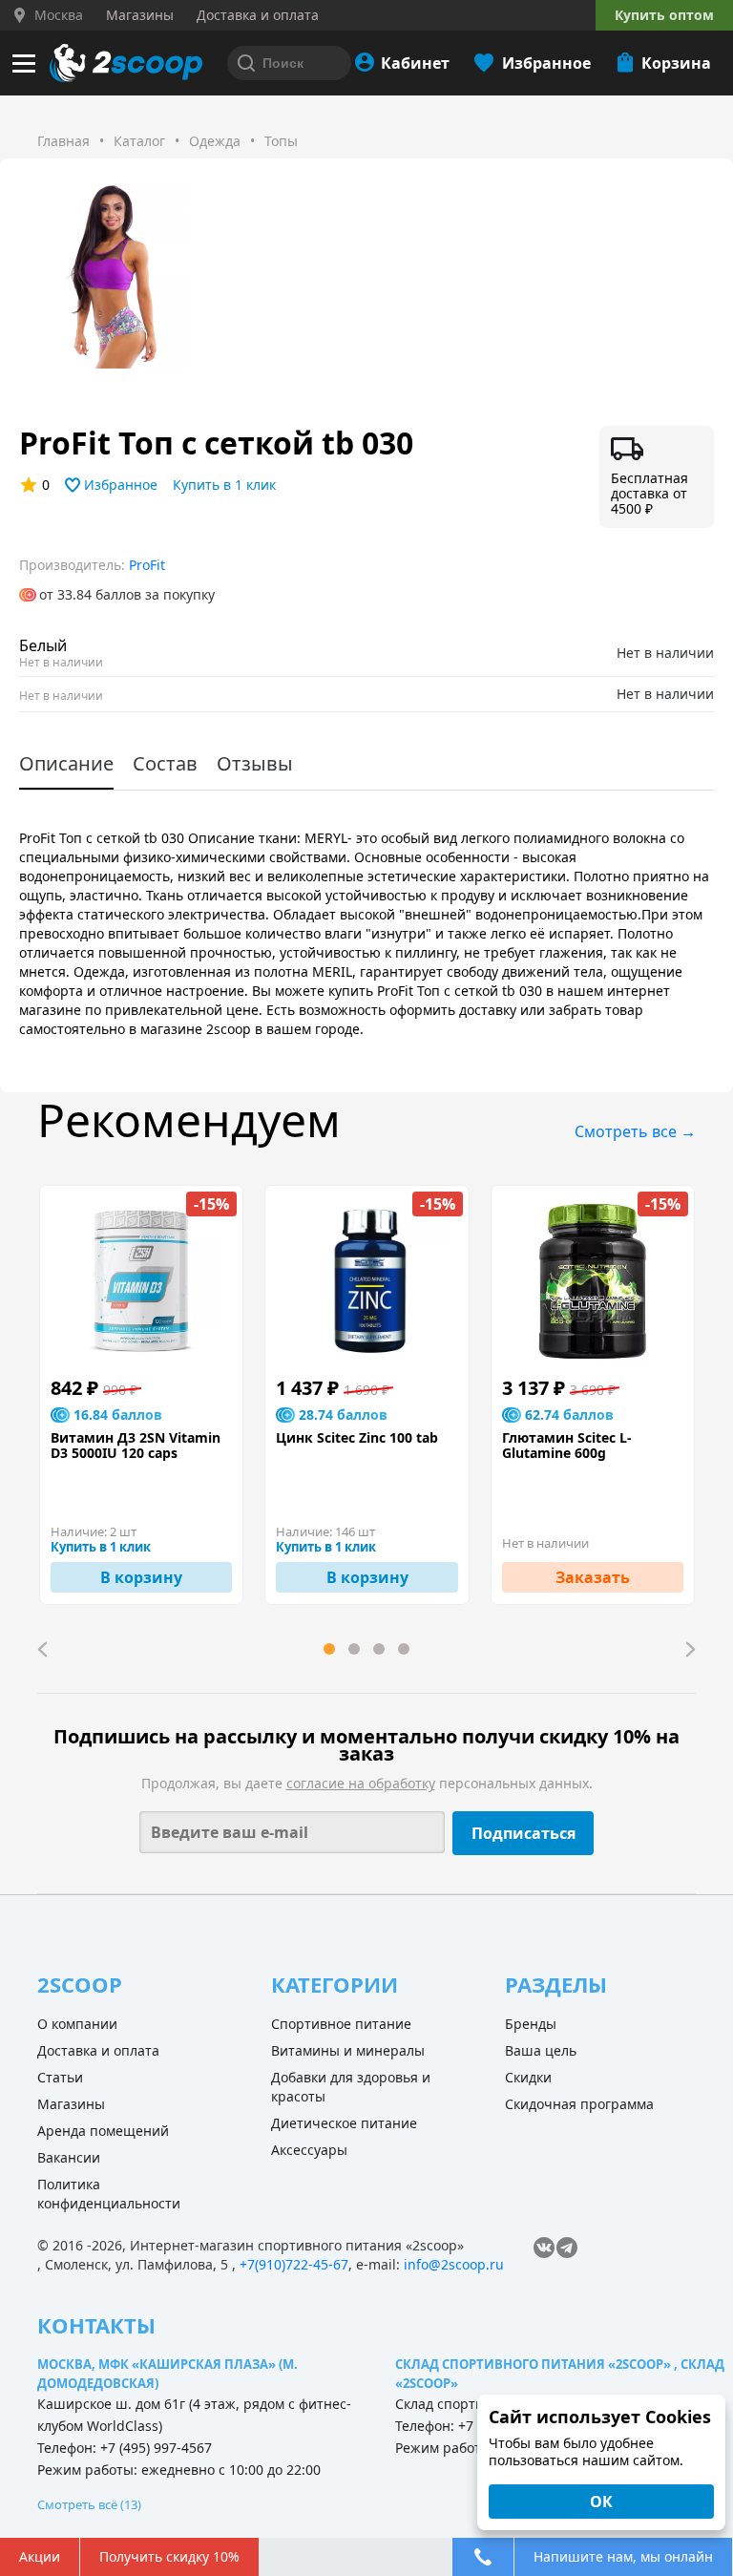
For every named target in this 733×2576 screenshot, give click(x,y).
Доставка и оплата (98, 2050)
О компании (77, 2024)
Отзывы (255, 763)
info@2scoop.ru (454, 2264)
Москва (59, 15)
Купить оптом (664, 15)
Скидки (528, 2077)
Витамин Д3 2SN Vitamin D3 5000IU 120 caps (136, 1446)
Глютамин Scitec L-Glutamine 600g (567, 1446)
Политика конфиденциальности (109, 2194)
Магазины (71, 2104)
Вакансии (69, 2157)
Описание (66, 763)
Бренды (531, 2024)
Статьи (60, 2077)
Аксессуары (309, 2150)
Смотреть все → (635, 1131)
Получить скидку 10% (169, 2556)
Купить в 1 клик (224, 485)
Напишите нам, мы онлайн (623, 2556)
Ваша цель (541, 2050)
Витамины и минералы (348, 2050)
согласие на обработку (361, 1783)
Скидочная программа (579, 2104)
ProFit (147, 565)
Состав (165, 763)
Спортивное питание (341, 2024)
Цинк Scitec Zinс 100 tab (357, 1438)
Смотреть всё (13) (89, 2504)
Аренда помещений (103, 2131)
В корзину (141, 1577)
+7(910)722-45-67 (294, 2264)
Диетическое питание (344, 2123)
